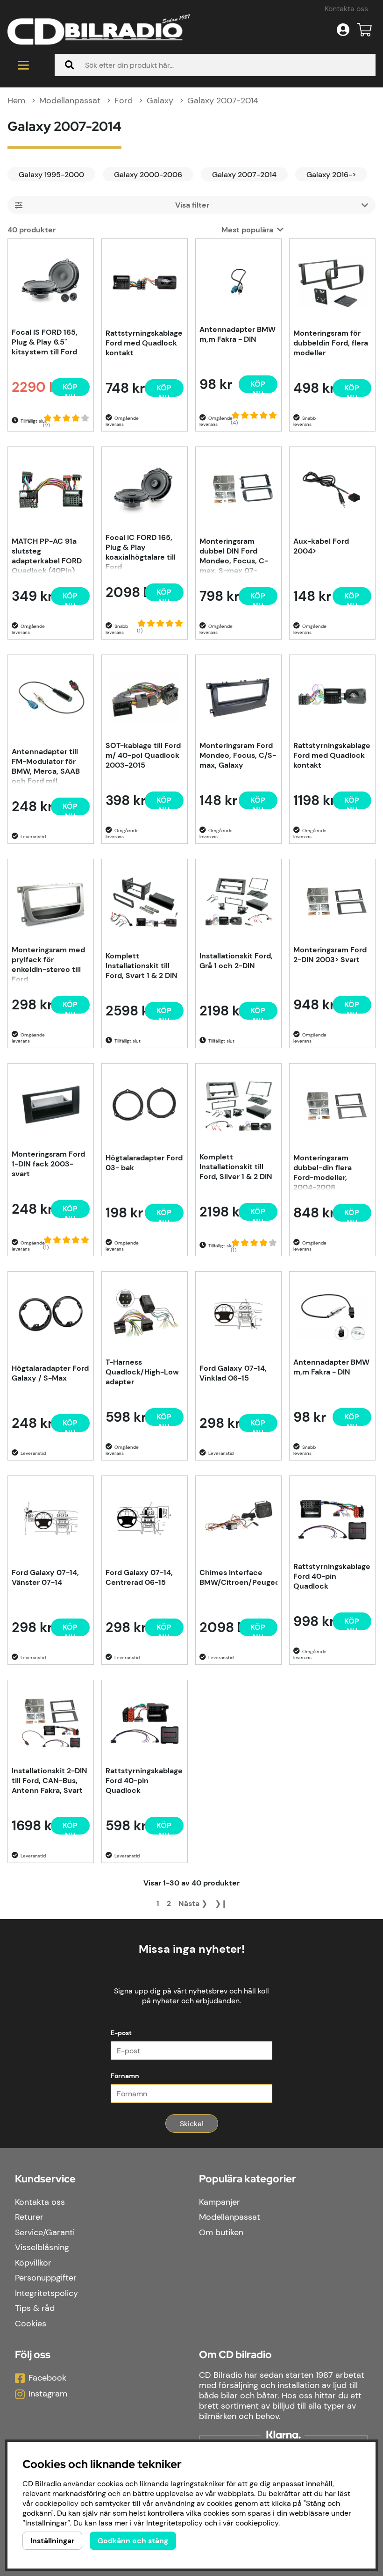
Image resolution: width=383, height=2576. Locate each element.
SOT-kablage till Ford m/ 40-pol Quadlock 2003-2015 (143, 755)
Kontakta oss (346, 9)
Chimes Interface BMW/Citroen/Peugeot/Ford (238, 1577)
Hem (16, 101)
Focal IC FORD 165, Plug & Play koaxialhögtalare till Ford (141, 551)
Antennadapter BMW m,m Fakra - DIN (238, 334)
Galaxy (160, 101)
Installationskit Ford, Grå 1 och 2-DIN (236, 961)
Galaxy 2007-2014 (223, 101)
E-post (121, 2033)
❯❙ (221, 1903)
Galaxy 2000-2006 (148, 175)
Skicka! (192, 2124)
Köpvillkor (33, 2263)
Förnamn (125, 2076)
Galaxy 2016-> (331, 175)
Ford (124, 101)
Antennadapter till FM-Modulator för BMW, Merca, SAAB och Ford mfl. (46, 765)
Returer (29, 2217)
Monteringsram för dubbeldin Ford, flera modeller (331, 343)
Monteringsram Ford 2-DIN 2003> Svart (330, 955)
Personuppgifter (46, 2278)
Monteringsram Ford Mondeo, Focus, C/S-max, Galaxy (238, 755)
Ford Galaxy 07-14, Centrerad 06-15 (139, 1577)
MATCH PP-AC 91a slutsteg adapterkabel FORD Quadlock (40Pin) (47, 555)
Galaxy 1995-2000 (51, 175)
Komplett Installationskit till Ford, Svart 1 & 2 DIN (142, 966)
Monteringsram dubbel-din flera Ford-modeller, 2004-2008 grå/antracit (323, 1172)
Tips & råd (35, 2308)
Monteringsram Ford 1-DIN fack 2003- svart (48, 1164)
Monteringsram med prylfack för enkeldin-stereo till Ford (48, 964)
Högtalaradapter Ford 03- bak (144, 1163)
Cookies (31, 2324)
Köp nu (70, 808)
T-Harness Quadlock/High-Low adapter (142, 1372)
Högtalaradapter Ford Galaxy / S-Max (50, 1373)
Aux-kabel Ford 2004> (321, 546)
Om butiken (221, 2232)
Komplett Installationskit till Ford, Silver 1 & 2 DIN (236, 1167)
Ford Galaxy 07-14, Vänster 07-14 (45, 1577)
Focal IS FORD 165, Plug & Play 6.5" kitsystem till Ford (45, 342)
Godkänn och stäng (133, 2541)
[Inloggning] (343, 30)
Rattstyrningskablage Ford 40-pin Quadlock (332, 1576)
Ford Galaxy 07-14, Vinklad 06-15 (233, 1373)
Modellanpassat (70, 101)
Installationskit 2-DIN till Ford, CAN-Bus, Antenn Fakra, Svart (50, 1781)
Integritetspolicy (46, 2293)
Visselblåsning (42, 2247)
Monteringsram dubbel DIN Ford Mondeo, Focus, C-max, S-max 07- (234, 555)
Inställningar (52, 2541)
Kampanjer (220, 2202)
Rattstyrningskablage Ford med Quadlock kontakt (144, 343)
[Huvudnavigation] (24, 65)
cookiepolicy (257, 2523)
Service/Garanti (45, 2232)
